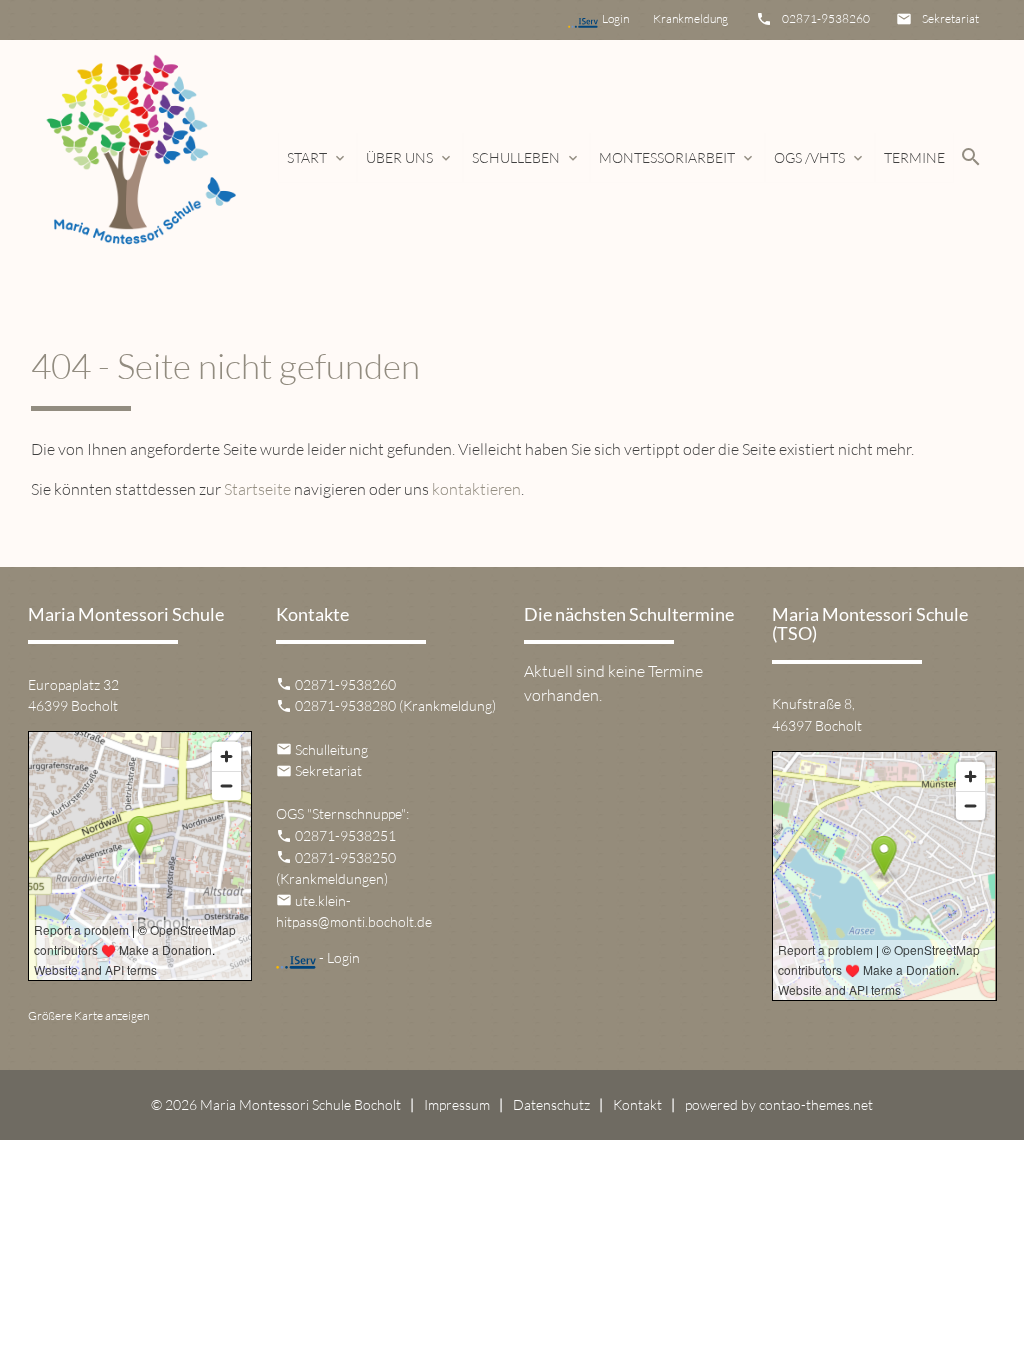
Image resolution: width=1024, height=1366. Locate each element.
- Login (338, 957)
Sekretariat (950, 18)
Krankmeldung (688, 18)
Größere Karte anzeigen (88, 1015)
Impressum (457, 1104)
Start (317, 157)
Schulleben (526, 157)
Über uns (410, 157)
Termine (914, 157)
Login (625, 18)
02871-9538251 (345, 835)
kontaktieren (476, 489)
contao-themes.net (816, 1104)
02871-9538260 (826, 18)
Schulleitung (331, 749)
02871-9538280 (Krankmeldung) (395, 705)
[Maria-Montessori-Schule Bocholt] (139, 158)
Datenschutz (551, 1104)
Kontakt (637, 1104)
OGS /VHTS (820, 157)
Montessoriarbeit (677, 157)
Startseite (257, 489)
